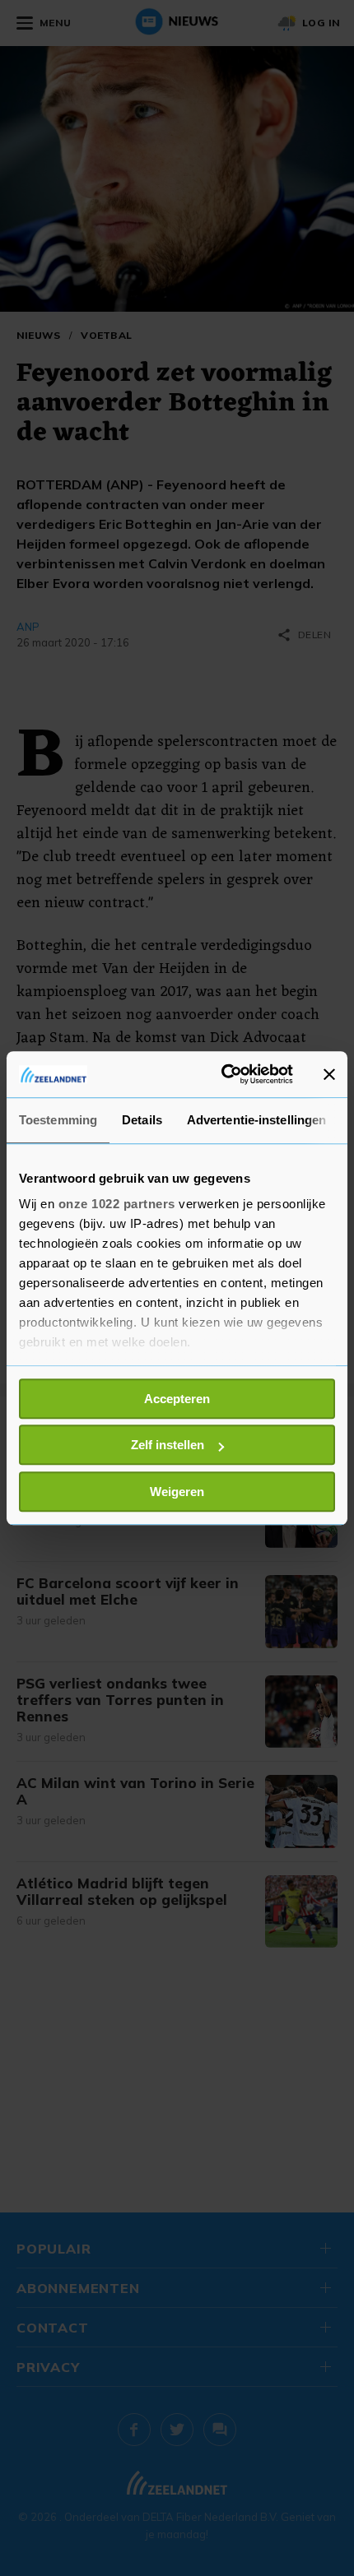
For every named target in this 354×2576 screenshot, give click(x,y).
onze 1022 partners (117, 1204)
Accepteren (177, 1399)
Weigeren (177, 1492)
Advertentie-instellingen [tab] (256, 1120)
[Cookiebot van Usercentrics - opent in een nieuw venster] (223, 1074)
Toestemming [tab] (58, 1120)
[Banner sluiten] (329, 1074)
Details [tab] (142, 1120)
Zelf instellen (168, 1445)
